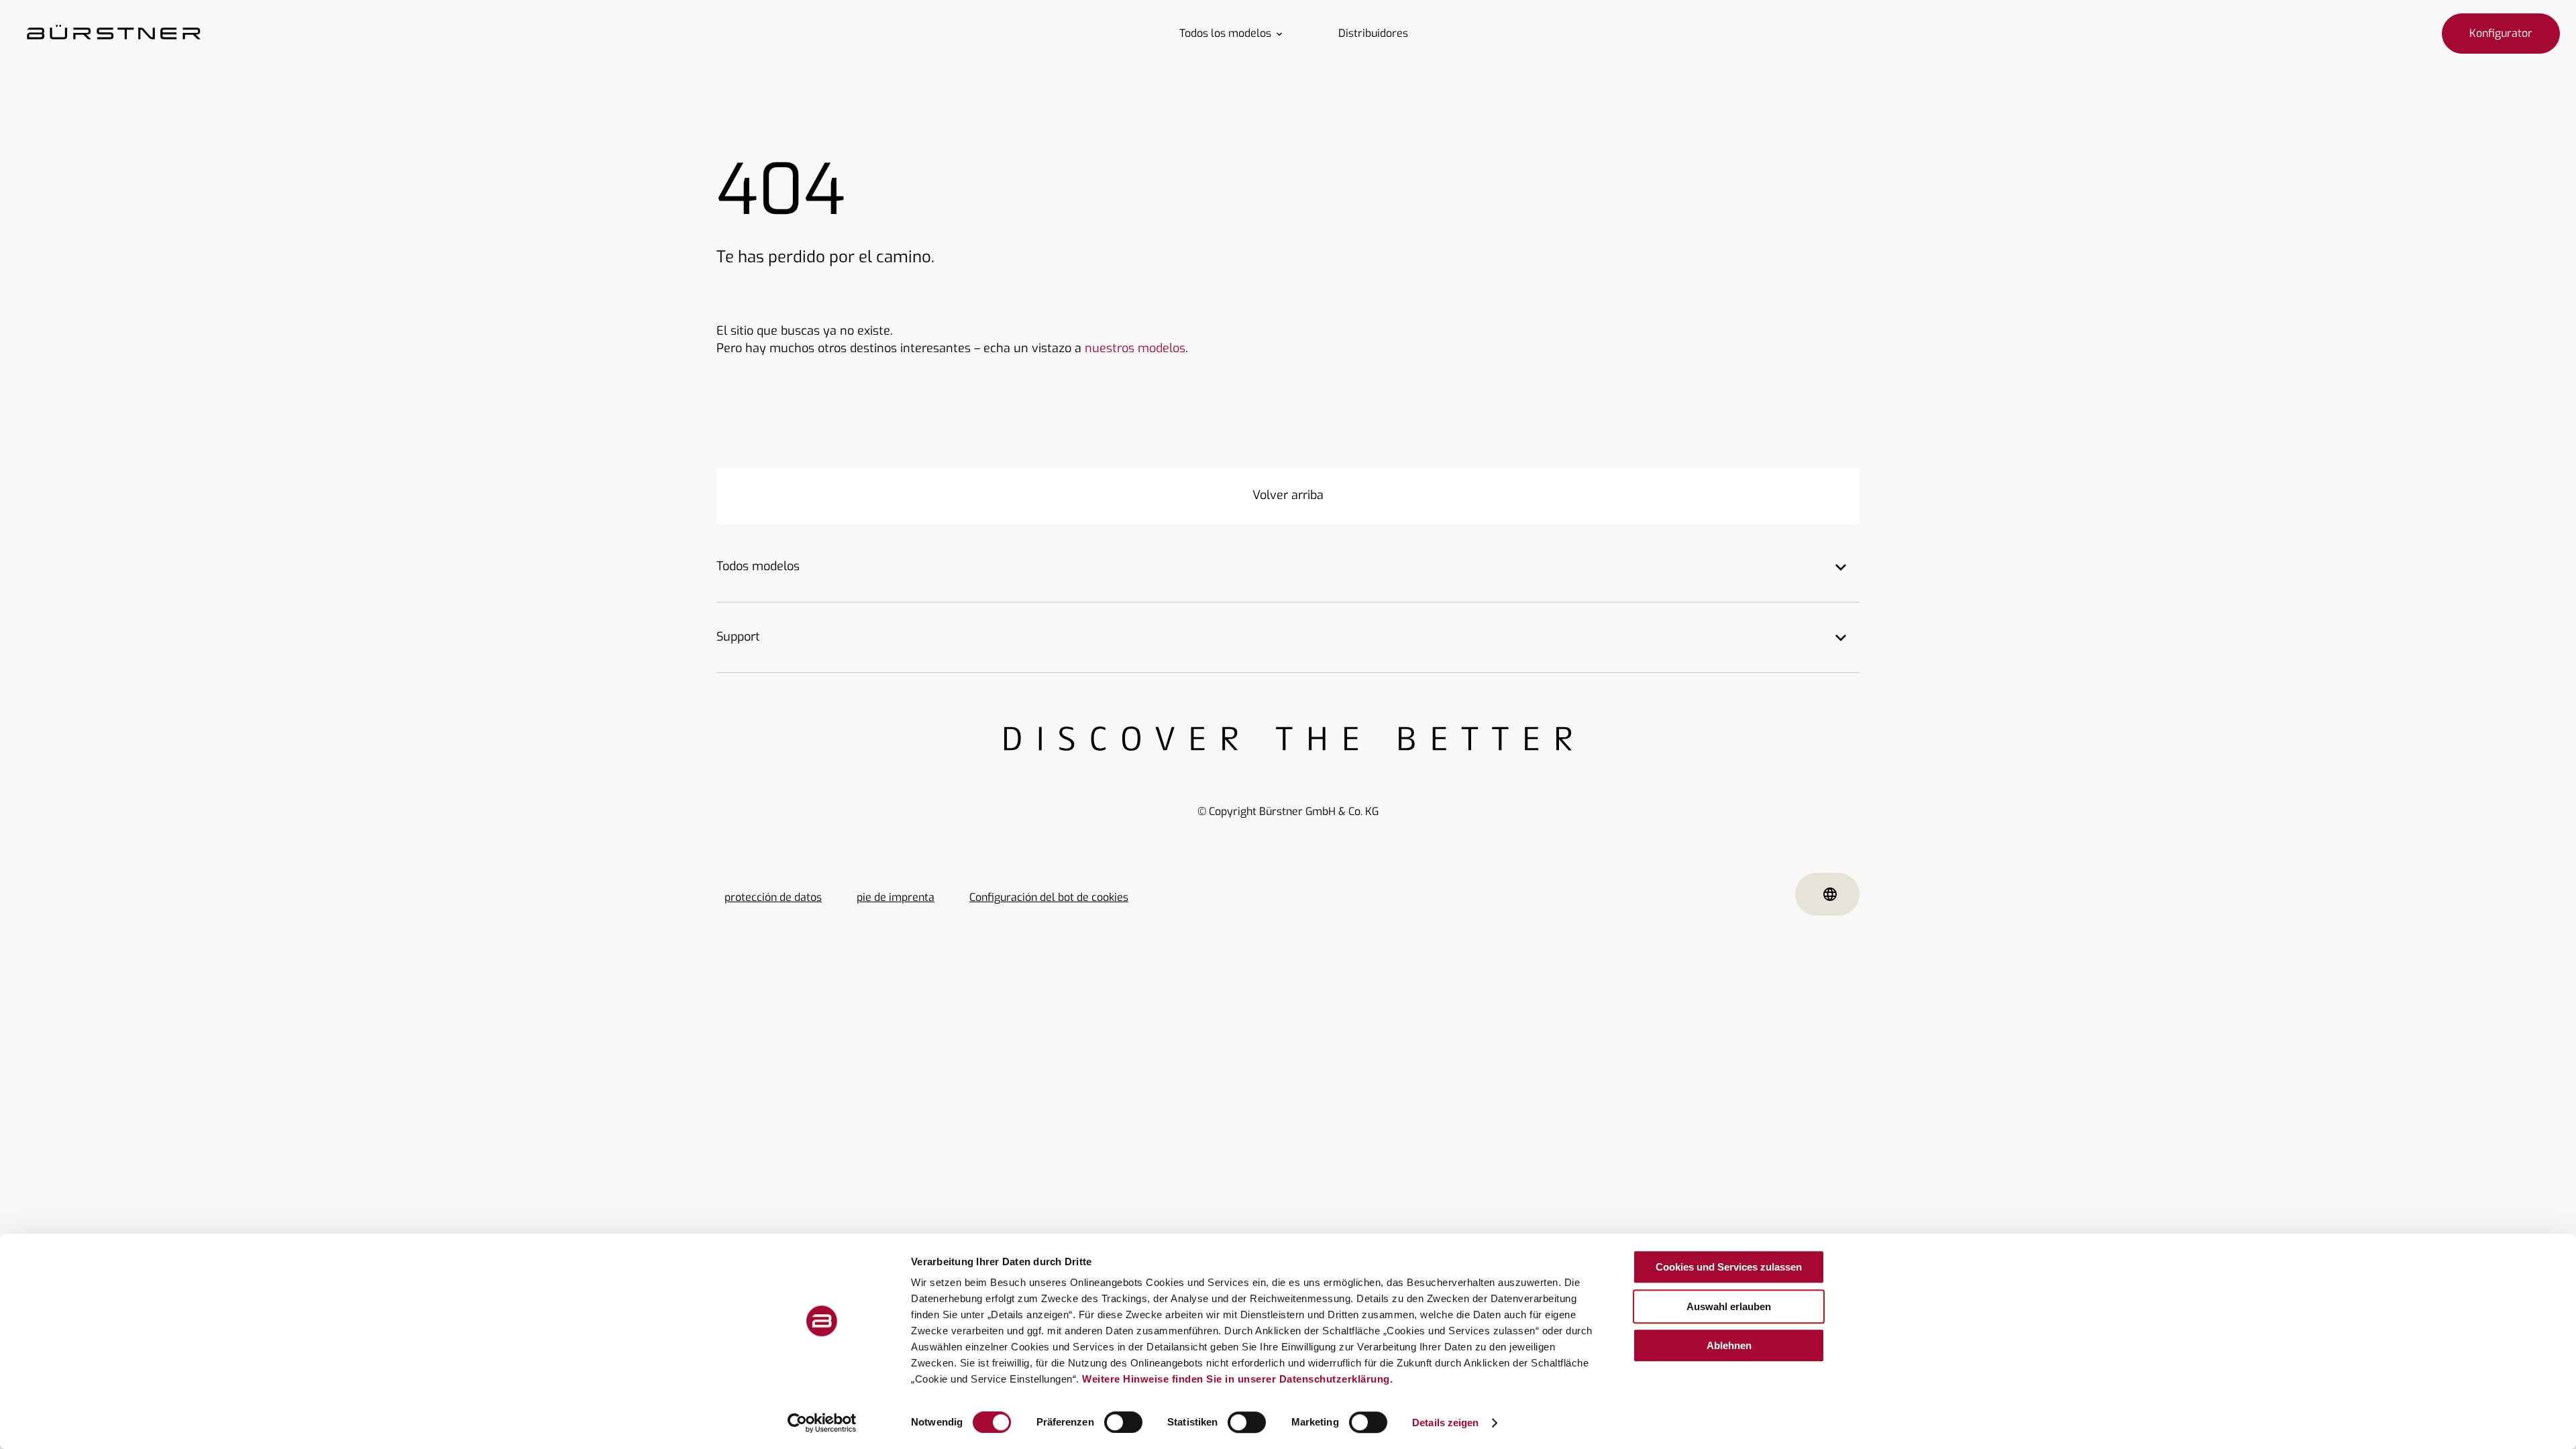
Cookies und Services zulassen (1729, 1267)
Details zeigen (1445, 1423)
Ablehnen (1729, 1345)
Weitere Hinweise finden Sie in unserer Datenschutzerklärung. (1237, 1379)
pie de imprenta (896, 897)
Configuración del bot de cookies (1049, 897)
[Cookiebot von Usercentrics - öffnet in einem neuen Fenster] (822, 1423)
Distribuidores (1373, 34)
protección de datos (773, 897)
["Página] (114, 34)
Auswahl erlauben (1729, 1306)
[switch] (1123, 1422)
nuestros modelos (1135, 348)
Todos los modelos (1225, 34)
